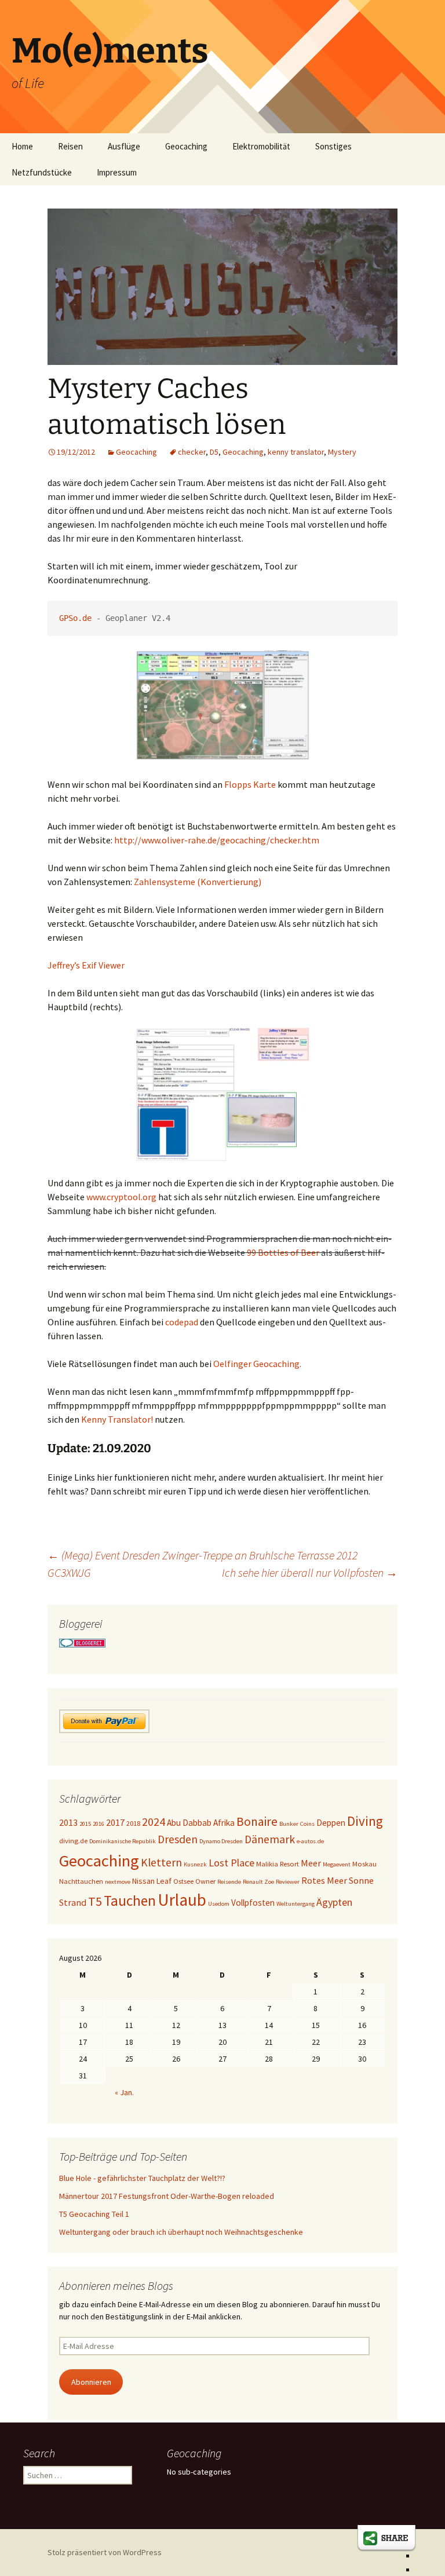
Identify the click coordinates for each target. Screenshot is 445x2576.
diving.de (73, 1841)
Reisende (229, 1882)
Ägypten (334, 1902)
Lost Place (231, 1863)
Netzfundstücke (42, 172)
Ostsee (183, 1881)
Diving (365, 1821)
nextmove (118, 1882)
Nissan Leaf (152, 1881)
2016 (99, 1824)
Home (22, 146)
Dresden (178, 1839)
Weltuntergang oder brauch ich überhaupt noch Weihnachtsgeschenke (181, 2232)
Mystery (342, 452)
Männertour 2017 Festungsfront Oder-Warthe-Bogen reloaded (167, 2196)
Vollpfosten (253, 1903)
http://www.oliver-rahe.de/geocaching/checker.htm (217, 840)
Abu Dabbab (189, 1823)
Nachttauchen (81, 1881)
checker (192, 452)
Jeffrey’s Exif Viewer (86, 965)
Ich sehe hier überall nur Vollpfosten (310, 1572)
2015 (85, 1824)
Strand (73, 1902)
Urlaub (182, 1900)
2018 (133, 1823)
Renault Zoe (258, 1882)
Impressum (117, 172)
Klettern (161, 1862)
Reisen (70, 146)
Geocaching (186, 146)
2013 (68, 1822)
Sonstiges (333, 146)
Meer (311, 1863)
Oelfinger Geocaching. (257, 1364)
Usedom (219, 1904)
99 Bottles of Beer (283, 1252)
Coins (307, 1824)
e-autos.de (310, 1841)
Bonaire (257, 1822)
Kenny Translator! (117, 1419)
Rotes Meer (324, 1880)
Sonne (361, 1880)
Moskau (364, 1864)
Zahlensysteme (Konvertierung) (198, 882)
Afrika (224, 1823)
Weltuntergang (296, 1904)
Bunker (289, 1824)
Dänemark (270, 1839)
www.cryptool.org (121, 1197)
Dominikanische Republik (123, 1841)
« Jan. (124, 2092)
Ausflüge (124, 146)
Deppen (331, 1823)
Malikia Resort (278, 1864)
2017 (115, 1822)
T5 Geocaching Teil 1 (94, 2214)
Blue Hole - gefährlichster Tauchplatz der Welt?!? (142, 2178)
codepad (182, 1322)
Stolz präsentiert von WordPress (105, 2552)
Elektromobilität (261, 146)
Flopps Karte (250, 784)
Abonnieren (91, 2382)
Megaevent (337, 1864)
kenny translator (296, 452)
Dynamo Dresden (221, 1841)
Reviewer (288, 1882)
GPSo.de (75, 618)
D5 (214, 452)
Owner (205, 1881)
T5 (95, 1901)
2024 (154, 1822)
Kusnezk (195, 1864)
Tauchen (130, 1901)
